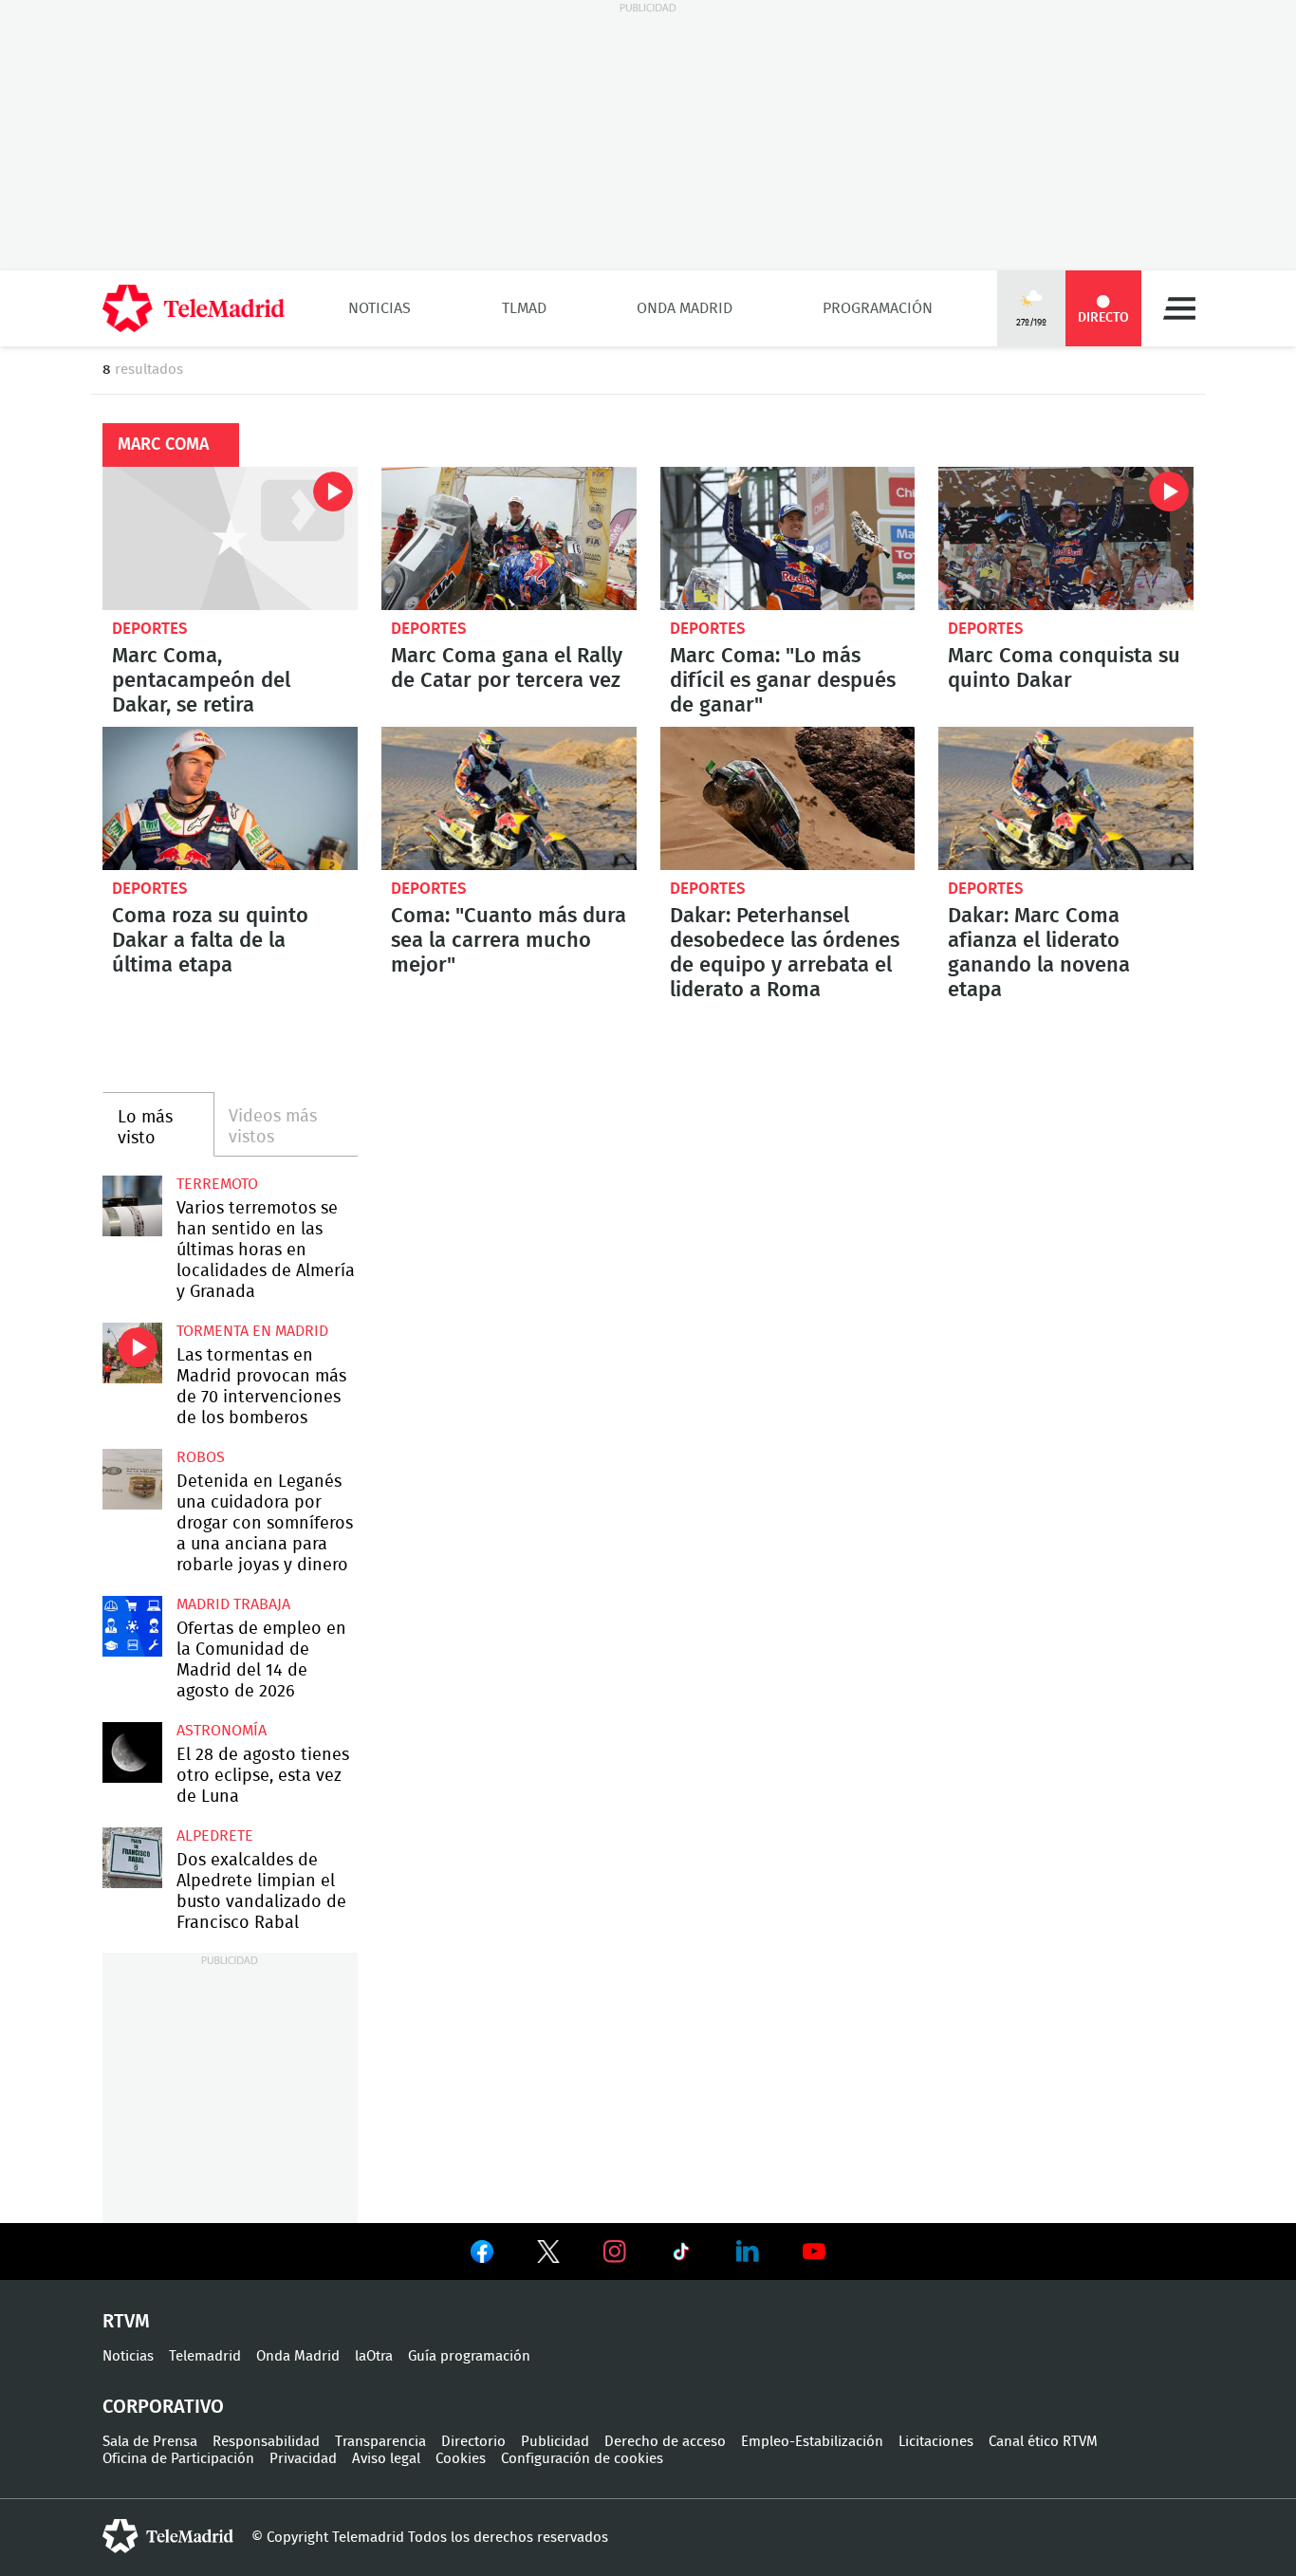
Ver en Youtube (814, 2252)
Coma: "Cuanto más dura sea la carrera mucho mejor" (509, 798)
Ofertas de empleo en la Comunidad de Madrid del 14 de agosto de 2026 (132, 1626)
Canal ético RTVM (1043, 2442)
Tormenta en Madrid (252, 1331)
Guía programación (469, 2356)
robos (201, 1457)
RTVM (126, 2322)
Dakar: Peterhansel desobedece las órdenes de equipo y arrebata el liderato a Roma (788, 798)
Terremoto (217, 1184)
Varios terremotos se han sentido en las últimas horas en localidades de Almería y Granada (132, 1205)
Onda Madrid (685, 308)
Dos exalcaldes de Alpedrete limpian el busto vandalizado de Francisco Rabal (132, 1857)
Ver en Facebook (482, 2255)
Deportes (150, 629)
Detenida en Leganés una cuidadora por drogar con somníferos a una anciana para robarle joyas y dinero (132, 1479)
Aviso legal (386, 2459)
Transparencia (380, 2442)
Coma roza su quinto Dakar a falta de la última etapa (230, 798)
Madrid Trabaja (233, 1604)
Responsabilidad (266, 2442)
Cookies (461, 2459)
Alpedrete (215, 1836)
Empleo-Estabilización (812, 2442)
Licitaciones (936, 2442)
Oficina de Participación (178, 2459)
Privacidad (303, 2459)
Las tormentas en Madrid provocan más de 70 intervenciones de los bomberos (132, 1353)
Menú (1179, 308)
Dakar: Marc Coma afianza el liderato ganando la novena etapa (1066, 798)
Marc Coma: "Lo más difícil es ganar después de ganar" (788, 538)
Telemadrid (205, 2356)
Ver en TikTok (681, 2255)
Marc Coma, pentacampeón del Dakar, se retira (230, 538)
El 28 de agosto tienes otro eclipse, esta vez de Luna (132, 1752)
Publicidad (555, 2442)
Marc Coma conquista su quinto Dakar (1066, 538)
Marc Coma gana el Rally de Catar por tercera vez (509, 538)
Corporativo (163, 2407)
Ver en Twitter (548, 2255)
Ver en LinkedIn (748, 2252)
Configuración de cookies (582, 2459)
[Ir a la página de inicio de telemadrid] (194, 308)
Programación (878, 308)
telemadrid (168, 2536)
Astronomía (222, 1731)
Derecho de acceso (665, 2442)
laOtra (374, 2356)
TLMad (524, 308)
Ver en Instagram (615, 2252)
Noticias (380, 308)
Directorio (473, 2442)
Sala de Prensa (150, 2442)
